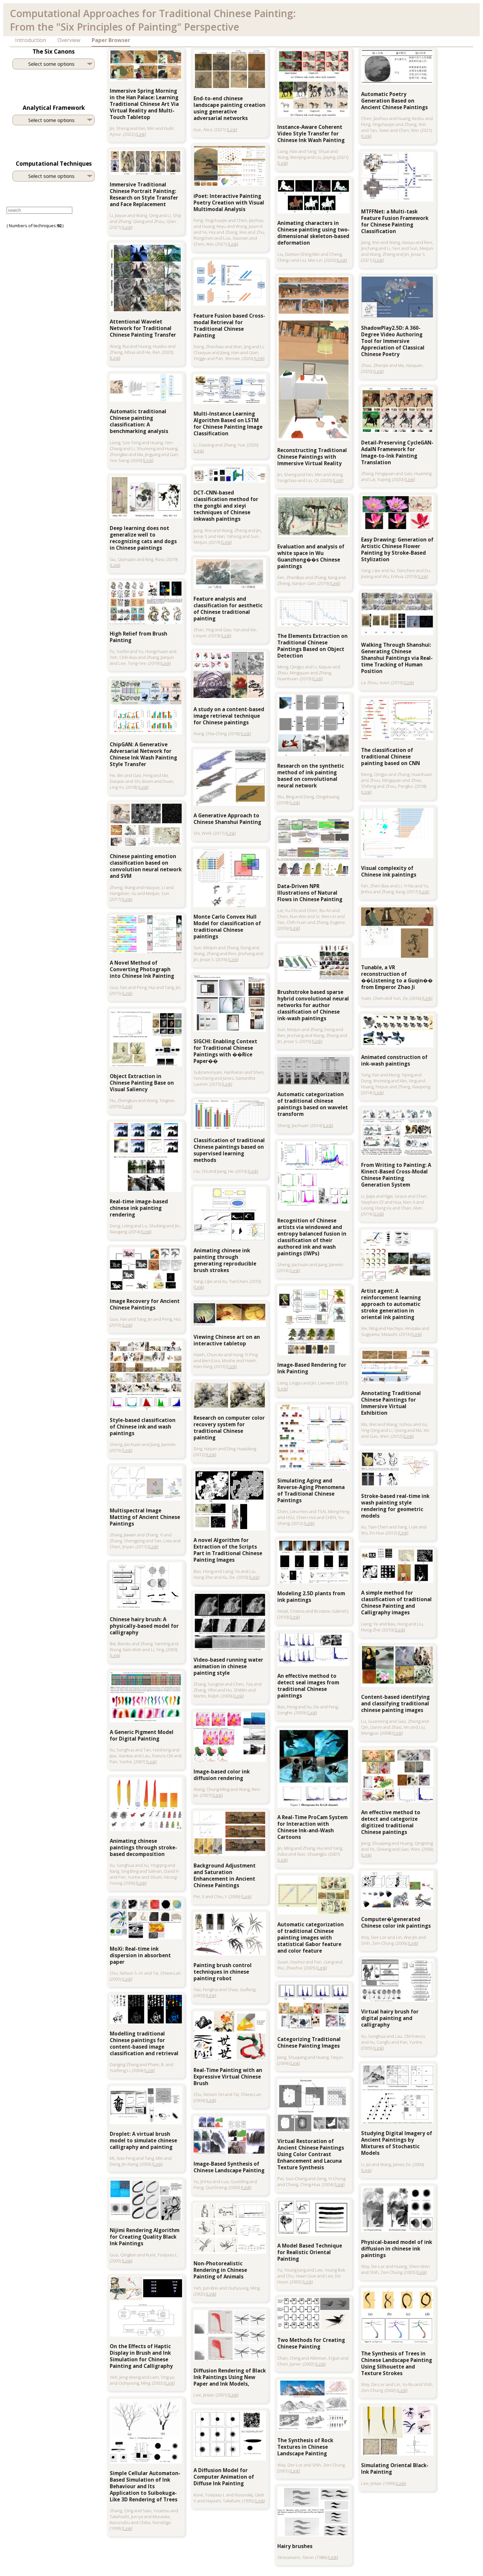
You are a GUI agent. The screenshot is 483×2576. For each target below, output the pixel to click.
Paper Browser (111, 40)
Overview (69, 40)
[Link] (141, 134)
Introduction (31, 40)
